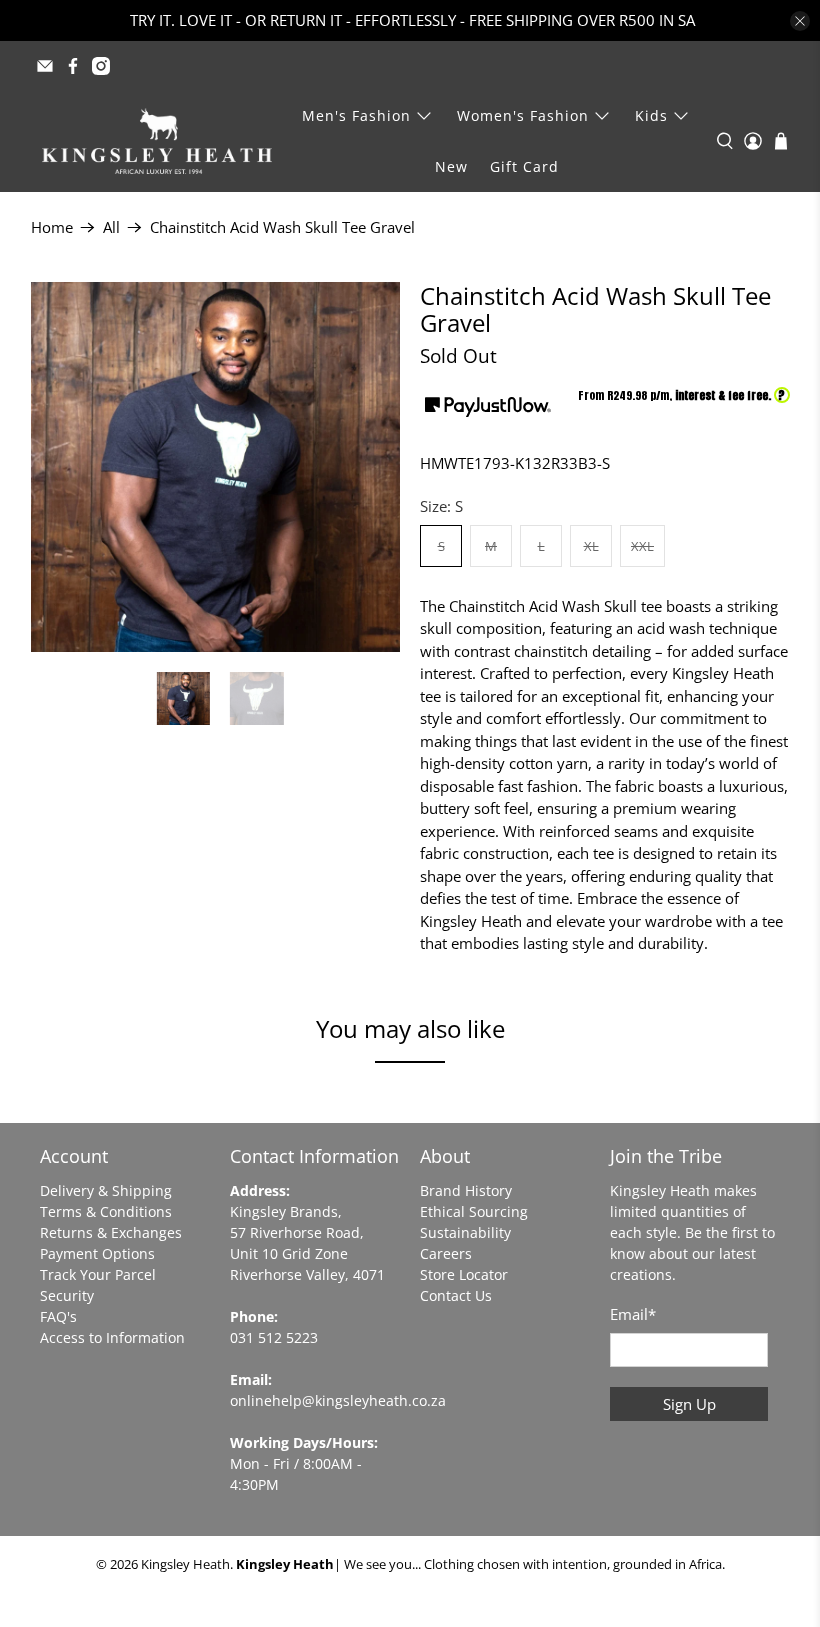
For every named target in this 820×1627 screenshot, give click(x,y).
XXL (642, 546)
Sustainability (465, 1232)
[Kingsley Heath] (157, 141)
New (451, 166)
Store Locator (464, 1274)
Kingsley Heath (185, 1564)
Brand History (466, 1190)
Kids (651, 115)
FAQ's (58, 1316)
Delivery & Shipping (106, 1190)
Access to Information (112, 1337)
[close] (800, 21)
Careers (446, 1253)
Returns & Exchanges (111, 1232)
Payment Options (97, 1253)
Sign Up (689, 1404)
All (111, 227)
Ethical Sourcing (474, 1211)
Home (52, 227)
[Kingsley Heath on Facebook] (73, 66)
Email (633, 1314)
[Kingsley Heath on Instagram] (101, 66)
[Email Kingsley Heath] (45, 66)
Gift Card (524, 166)
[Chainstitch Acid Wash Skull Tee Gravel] (216, 467)
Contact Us (456, 1295)
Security (67, 1295)
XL (591, 546)
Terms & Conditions (106, 1211)
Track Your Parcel (98, 1274)
